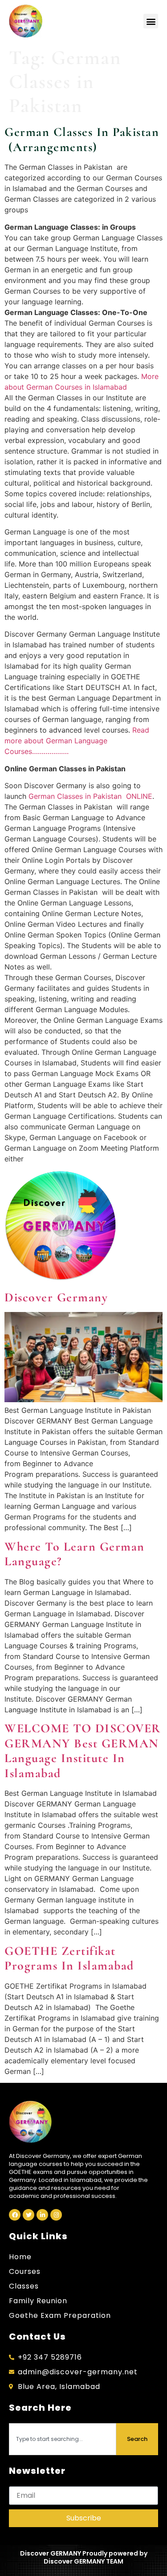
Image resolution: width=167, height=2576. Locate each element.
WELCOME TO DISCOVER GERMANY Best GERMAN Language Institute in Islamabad (83, 1751)
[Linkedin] (42, 2215)
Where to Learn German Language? (75, 1554)
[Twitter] (29, 2215)
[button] (151, 21)
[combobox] (63, 2439)
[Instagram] (56, 2215)
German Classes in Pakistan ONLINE (90, 796)
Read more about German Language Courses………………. (77, 741)
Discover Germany (56, 1297)
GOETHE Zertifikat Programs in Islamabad (69, 1958)
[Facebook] (15, 2215)
